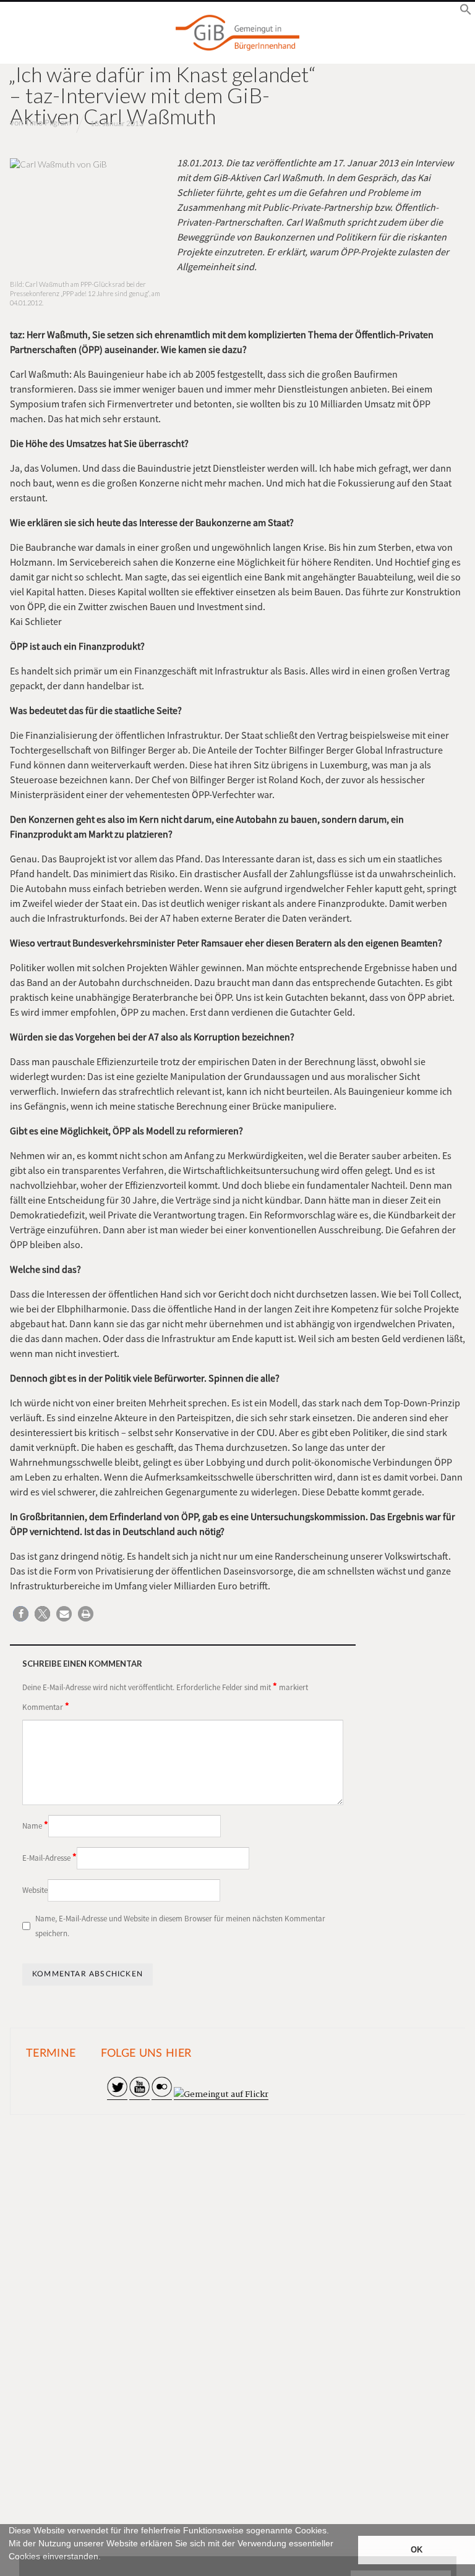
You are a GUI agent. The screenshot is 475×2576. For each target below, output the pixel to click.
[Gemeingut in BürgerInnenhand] (237, 33)
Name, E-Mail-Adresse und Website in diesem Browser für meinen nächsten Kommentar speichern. (180, 1926)
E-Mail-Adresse (49, 1857)
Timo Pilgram (48, 123)
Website (35, 1890)
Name (35, 1825)
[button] (11, 2570)
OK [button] (417, 2550)
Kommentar (46, 1706)
